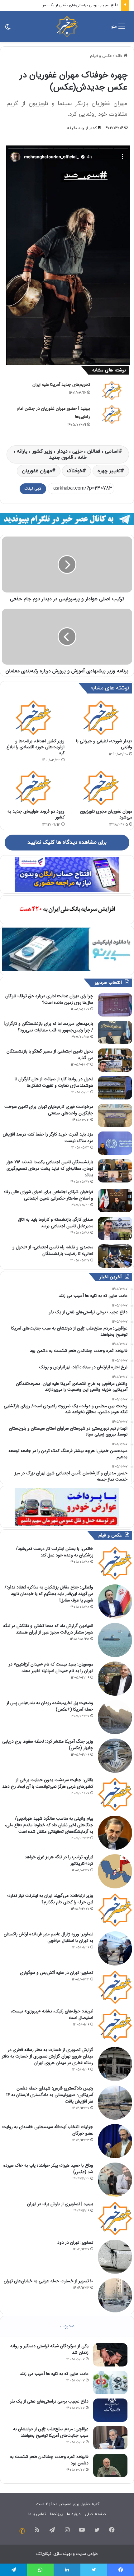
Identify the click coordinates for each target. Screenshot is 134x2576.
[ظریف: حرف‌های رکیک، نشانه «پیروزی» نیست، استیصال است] (115, 2025)
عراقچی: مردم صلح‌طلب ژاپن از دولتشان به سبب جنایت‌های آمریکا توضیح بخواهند (51, 2432)
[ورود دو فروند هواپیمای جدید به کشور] (33, 788)
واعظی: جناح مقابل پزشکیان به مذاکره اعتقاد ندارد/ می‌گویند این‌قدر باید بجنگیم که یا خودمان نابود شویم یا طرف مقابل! (49, 1594)
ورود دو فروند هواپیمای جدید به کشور (36, 814)
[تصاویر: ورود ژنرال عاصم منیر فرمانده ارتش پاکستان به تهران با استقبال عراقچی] (115, 1948)
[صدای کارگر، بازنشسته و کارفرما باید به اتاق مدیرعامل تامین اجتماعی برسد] (115, 1228)
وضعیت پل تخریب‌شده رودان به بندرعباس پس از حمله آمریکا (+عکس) (50, 1706)
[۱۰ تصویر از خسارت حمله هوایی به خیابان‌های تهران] (115, 2295)
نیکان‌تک (44, 2554)
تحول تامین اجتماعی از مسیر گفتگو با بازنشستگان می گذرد (50, 1055)
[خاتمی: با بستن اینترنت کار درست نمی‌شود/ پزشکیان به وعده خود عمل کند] (115, 1563)
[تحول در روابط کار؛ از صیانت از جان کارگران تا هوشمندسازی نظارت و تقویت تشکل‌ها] (115, 1088)
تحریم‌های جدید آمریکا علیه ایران (61, 385)
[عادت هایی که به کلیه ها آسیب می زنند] (110, 2382)
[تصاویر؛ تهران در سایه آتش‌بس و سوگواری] (115, 1987)
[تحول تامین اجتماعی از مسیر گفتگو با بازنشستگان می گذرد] (115, 1060)
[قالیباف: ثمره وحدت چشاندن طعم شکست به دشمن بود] (110, 2465)
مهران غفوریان (37, 471)
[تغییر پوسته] (8, 29)
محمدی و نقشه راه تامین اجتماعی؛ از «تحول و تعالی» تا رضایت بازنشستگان (53, 1250)
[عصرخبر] (67, 26)
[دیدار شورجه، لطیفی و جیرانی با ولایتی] (101, 717)
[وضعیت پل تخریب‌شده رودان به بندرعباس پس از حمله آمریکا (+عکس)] (115, 1717)
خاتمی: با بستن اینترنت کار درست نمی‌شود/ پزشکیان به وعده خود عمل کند (55, 1552)
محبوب (67, 2326)
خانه (120, 56)
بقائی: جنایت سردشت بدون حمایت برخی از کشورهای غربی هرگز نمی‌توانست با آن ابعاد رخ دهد (48, 1783)
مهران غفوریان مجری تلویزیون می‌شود (106, 814)
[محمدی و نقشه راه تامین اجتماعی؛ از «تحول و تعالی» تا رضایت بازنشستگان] (115, 1256)
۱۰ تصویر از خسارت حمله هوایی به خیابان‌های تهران (48, 2281)
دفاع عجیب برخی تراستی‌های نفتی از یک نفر (80, 5)
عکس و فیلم (101, 56)
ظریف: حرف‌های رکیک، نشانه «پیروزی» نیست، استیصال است (52, 2014)
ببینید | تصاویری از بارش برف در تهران (60, 2204)
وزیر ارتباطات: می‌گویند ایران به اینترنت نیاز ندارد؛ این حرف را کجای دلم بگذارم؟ (50, 1899)
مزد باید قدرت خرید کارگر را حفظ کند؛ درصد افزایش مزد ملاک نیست (48, 1138)
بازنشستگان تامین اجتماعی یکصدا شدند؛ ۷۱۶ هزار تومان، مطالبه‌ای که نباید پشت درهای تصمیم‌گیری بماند (50, 1168)
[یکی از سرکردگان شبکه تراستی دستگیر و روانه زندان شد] (110, 2355)
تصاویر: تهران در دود (75, 2242)
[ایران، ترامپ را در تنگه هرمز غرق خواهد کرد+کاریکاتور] (115, 1871)
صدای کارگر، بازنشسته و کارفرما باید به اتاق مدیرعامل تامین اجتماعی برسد (56, 1223)
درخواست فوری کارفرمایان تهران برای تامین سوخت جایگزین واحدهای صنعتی (49, 1110)
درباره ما (74, 2514)
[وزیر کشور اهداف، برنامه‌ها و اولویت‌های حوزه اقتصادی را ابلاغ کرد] (33, 717)
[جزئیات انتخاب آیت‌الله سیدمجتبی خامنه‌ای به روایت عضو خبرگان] (115, 2141)
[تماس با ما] (22, 2531)
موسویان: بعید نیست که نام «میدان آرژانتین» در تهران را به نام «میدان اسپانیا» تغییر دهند (51, 1668)
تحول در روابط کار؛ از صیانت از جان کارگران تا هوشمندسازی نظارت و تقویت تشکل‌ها (54, 1082)
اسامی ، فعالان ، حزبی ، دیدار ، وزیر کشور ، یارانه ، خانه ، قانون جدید (66, 454)
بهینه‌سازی (62, 2554)
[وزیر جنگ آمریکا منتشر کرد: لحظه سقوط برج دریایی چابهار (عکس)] (115, 1756)
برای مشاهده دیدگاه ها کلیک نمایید (67, 842)
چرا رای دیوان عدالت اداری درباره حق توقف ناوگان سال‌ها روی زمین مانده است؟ (49, 999)
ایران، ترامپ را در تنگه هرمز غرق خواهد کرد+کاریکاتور (59, 1860)
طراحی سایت (87, 2554)
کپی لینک (33, 489)
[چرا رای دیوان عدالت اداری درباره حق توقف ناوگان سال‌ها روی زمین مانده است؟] (115, 1005)
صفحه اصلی (95, 2514)
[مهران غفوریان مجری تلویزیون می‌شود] (101, 788)
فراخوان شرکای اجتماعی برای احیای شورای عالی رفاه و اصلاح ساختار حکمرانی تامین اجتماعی (48, 1195)
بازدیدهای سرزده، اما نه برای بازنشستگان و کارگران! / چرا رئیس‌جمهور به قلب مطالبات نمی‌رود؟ (49, 1027)
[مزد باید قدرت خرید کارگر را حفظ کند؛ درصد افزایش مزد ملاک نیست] (115, 1143)
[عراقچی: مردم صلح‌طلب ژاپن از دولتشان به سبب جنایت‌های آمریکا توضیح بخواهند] (110, 2438)
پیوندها (56, 2514)
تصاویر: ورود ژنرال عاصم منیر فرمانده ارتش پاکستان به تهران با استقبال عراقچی (48, 1937)
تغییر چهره (109, 471)
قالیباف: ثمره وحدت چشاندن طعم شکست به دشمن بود (49, 2460)
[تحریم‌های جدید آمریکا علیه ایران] (112, 390)
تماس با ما (37, 2514)
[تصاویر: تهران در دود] (115, 2257)
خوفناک (75, 471)
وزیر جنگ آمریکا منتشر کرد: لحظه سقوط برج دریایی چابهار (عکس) (48, 1745)
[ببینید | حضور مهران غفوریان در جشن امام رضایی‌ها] (112, 414)
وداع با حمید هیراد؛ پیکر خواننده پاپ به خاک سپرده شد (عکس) (48, 2169)
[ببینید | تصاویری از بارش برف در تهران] (115, 2218)
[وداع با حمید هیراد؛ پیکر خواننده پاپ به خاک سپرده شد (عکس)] (115, 2180)
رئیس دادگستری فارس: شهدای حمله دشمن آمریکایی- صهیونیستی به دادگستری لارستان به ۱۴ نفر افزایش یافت (50, 2095)
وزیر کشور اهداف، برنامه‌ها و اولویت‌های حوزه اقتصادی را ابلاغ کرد (36, 747)
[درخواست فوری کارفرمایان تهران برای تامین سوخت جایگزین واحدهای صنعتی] (115, 1115)
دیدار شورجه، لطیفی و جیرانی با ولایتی (104, 744)
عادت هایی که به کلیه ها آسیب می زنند (54, 2374)
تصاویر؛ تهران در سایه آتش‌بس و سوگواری (57, 1973)
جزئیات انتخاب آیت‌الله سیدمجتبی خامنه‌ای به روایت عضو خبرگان (48, 2130)
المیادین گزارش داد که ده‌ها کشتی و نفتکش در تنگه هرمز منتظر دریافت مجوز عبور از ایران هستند (48, 1629)
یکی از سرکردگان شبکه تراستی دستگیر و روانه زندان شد (49, 2349)
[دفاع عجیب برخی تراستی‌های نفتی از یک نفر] (110, 2410)
